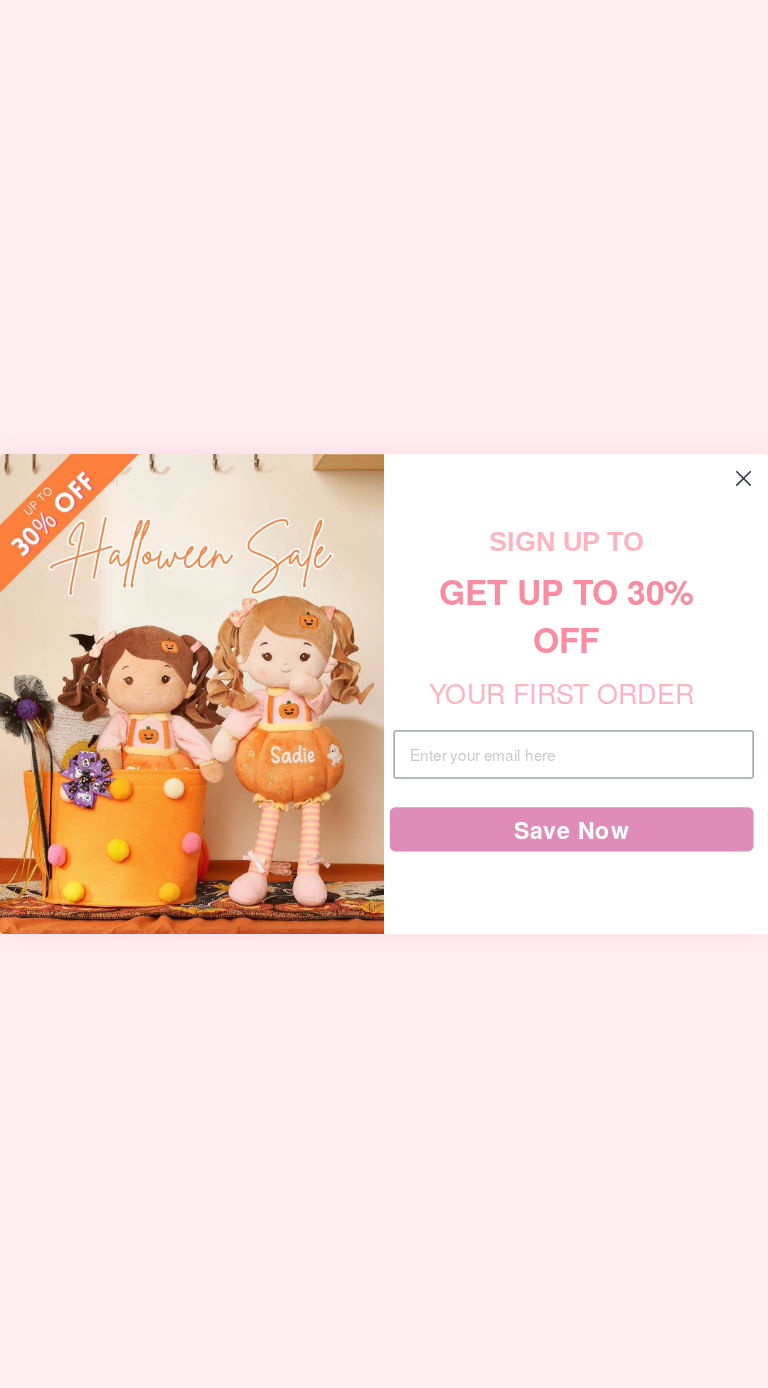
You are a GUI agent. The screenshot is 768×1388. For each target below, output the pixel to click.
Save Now (572, 829)
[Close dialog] (744, 479)
